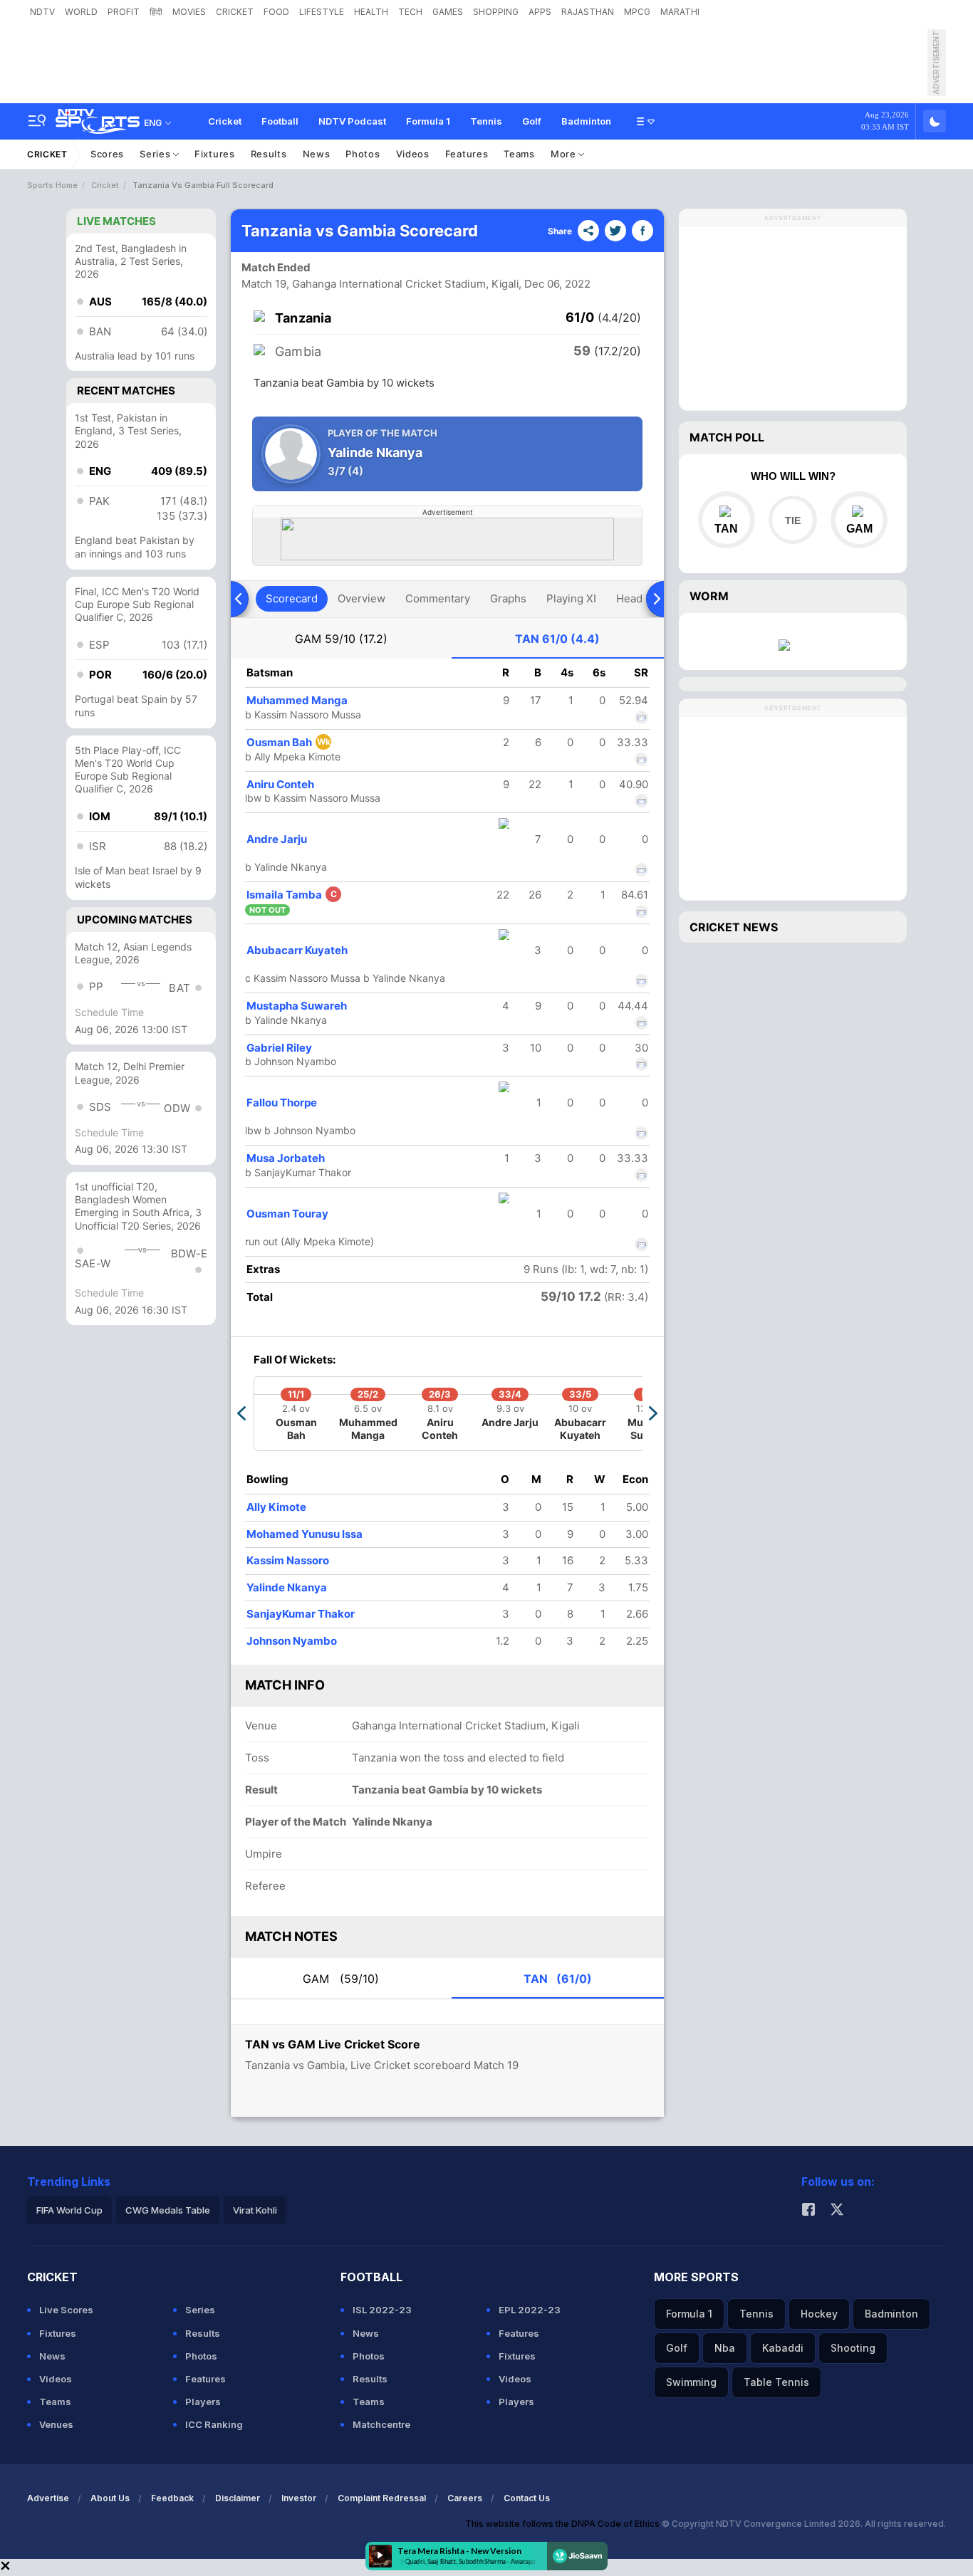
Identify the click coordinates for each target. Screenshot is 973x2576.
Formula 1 (428, 121)
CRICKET (235, 12)
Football (280, 121)
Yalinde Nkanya (287, 1587)
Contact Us (527, 2498)
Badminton (586, 121)
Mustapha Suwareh (297, 1006)
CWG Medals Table (168, 2210)
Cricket (225, 121)
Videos (413, 154)
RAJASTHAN (588, 12)
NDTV (42, 12)
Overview (361, 598)
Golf (532, 121)
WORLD (81, 12)
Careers (465, 2498)
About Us (110, 2498)
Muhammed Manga (297, 700)
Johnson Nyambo (292, 1641)
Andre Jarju (277, 839)
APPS (540, 12)
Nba (725, 2348)
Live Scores (66, 2310)
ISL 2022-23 (382, 2310)
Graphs (508, 598)
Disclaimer (238, 2498)
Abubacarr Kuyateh (297, 950)
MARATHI (680, 12)
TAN (557, 639)
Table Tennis (776, 2382)
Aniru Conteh (280, 784)
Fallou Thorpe (282, 1103)
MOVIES (189, 12)
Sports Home (52, 185)
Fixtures (215, 154)
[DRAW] (792, 520)
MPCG (637, 12)
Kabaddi (783, 2348)
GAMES (448, 12)
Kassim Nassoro (288, 1560)
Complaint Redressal (382, 2498)
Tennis (486, 121)
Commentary (438, 598)
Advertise (48, 2498)
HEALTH (371, 12)
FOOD (276, 12)
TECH (410, 12)
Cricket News (734, 927)
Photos (363, 154)
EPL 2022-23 (530, 2310)
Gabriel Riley (279, 1048)
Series (156, 154)
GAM (341, 639)
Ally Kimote (276, 1507)
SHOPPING (496, 12)
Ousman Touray (287, 1214)
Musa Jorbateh (286, 1158)
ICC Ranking (214, 2424)
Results (269, 154)
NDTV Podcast (352, 121)
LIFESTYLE (322, 12)
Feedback (172, 2498)
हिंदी (156, 12)
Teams (519, 154)
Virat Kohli (255, 2210)
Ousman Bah (288, 742)
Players (203, 2402)
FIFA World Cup (69, 2210)
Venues (56, 2424)
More (565, 154)
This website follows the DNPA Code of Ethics (563, 2524)
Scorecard (292, 598)
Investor (299, 2498)
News (317, 154)
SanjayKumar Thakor (301, 1614)
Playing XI (571, 598)
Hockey (819, 2314)
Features (467, 154)
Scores (107, 154)
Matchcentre (381, 2424)
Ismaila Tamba (292, 895)
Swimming (691, 2382)
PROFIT (124, 12)
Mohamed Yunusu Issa (305, 1534)
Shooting (853, 2348)
